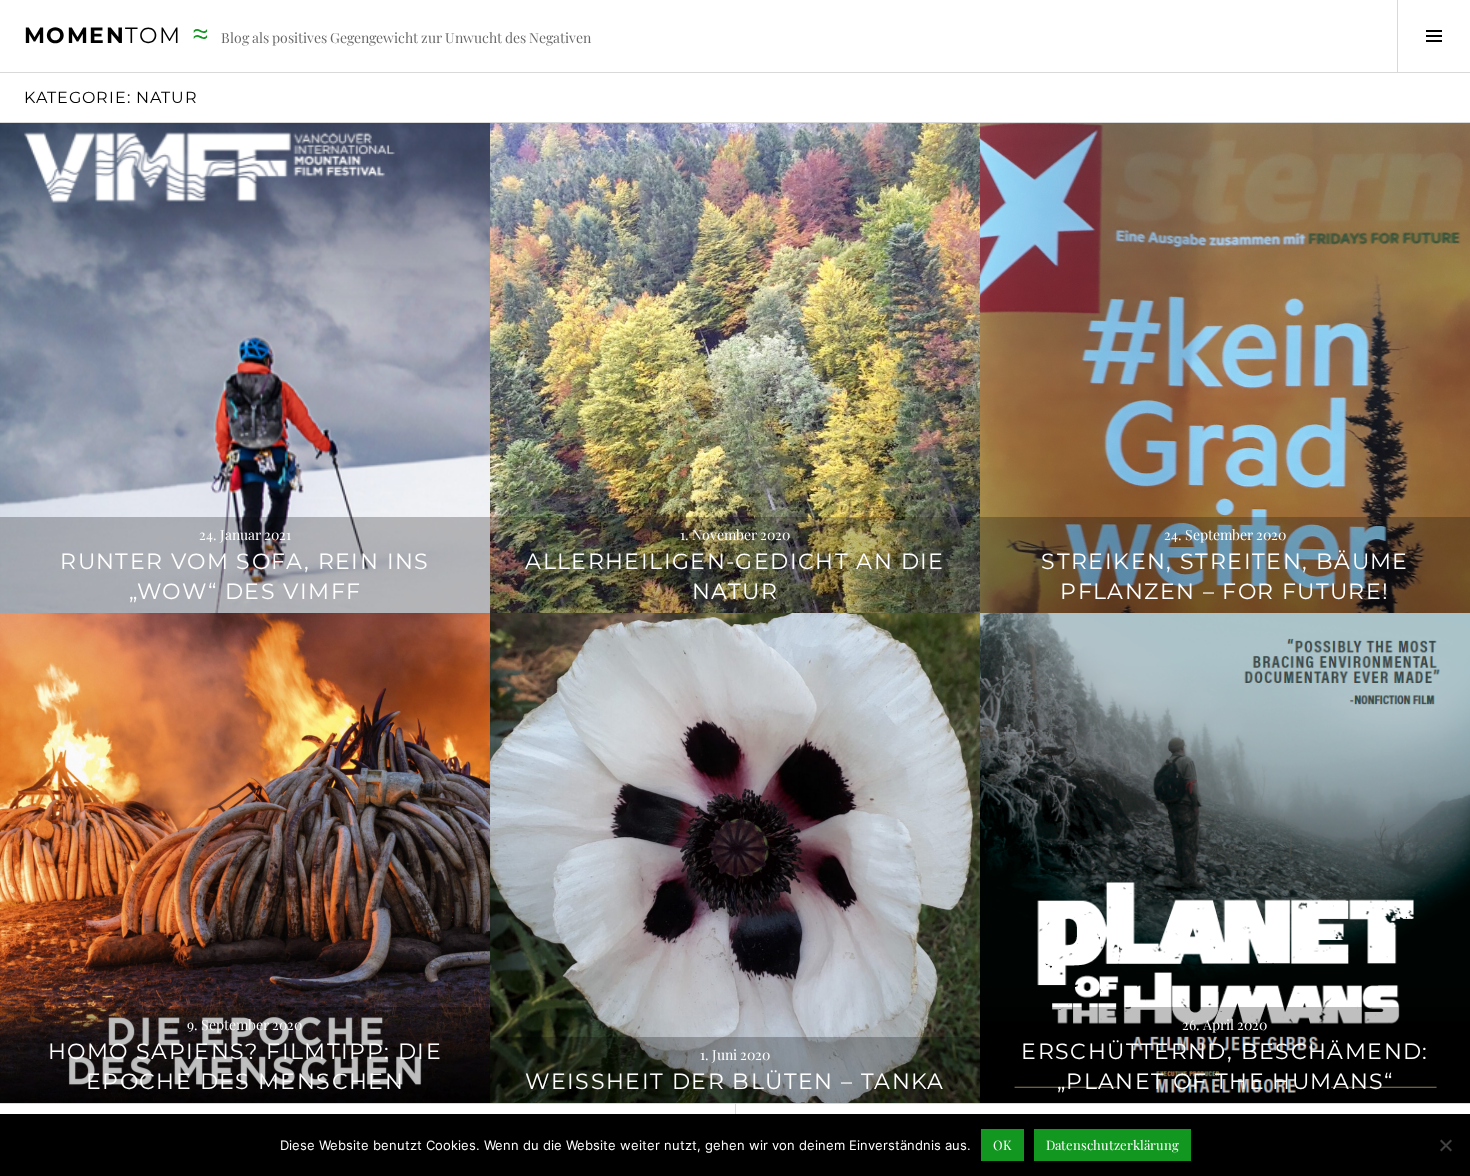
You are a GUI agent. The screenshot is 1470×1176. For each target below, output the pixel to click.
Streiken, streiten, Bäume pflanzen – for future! (1224, 576)
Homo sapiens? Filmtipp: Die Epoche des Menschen (245, 1066)
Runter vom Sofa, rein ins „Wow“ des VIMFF (244, 576)
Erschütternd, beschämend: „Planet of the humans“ (1224, 1066)
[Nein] (1445, 1145)
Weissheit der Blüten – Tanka (735, 1081)
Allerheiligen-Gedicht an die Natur (735, 576)
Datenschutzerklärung (1112, 1144)
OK (1002, 1144)
